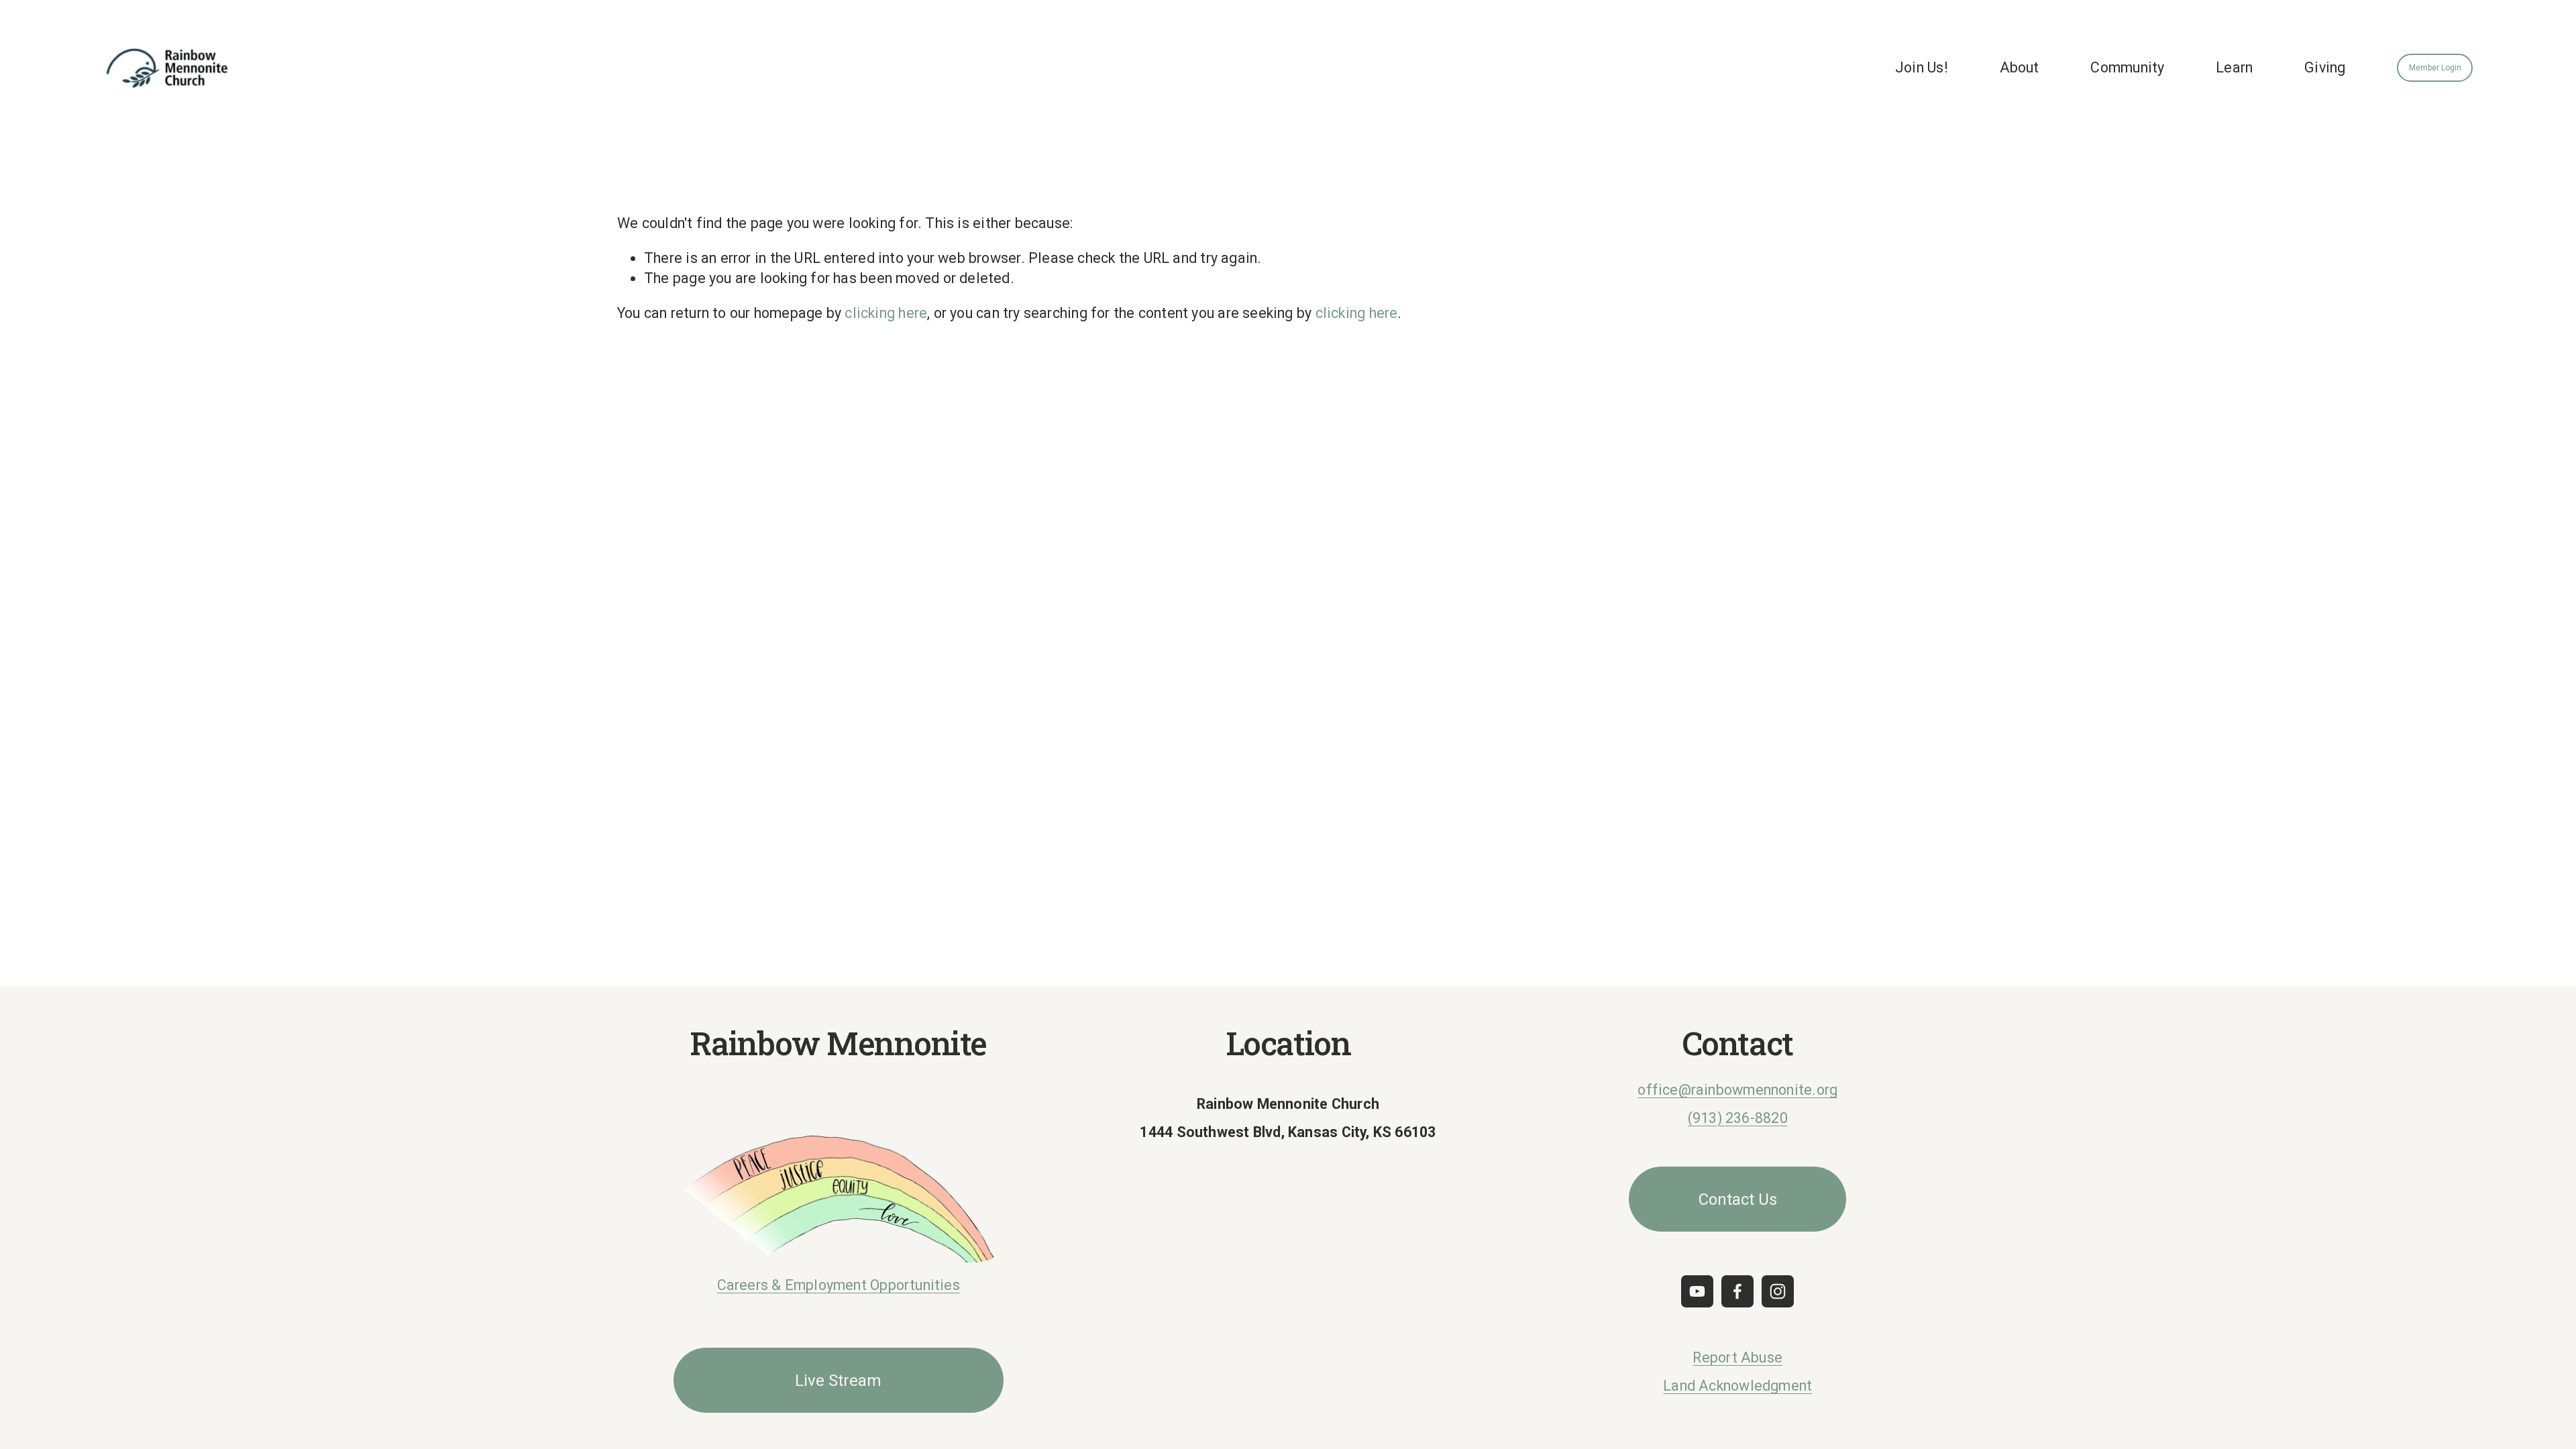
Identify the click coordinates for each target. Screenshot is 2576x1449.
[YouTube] (1697, 1291)
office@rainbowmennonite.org (1737, 1090)
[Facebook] (1737, 1291)
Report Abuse (1737, 1357)
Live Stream (838, 1381)
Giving (2325, 67)
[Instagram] (1778, 1291)
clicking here (886, 313)
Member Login (2435, 68)
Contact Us (1738, 1199)
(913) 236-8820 (1738, 1118)
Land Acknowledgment (1737, 1386)
